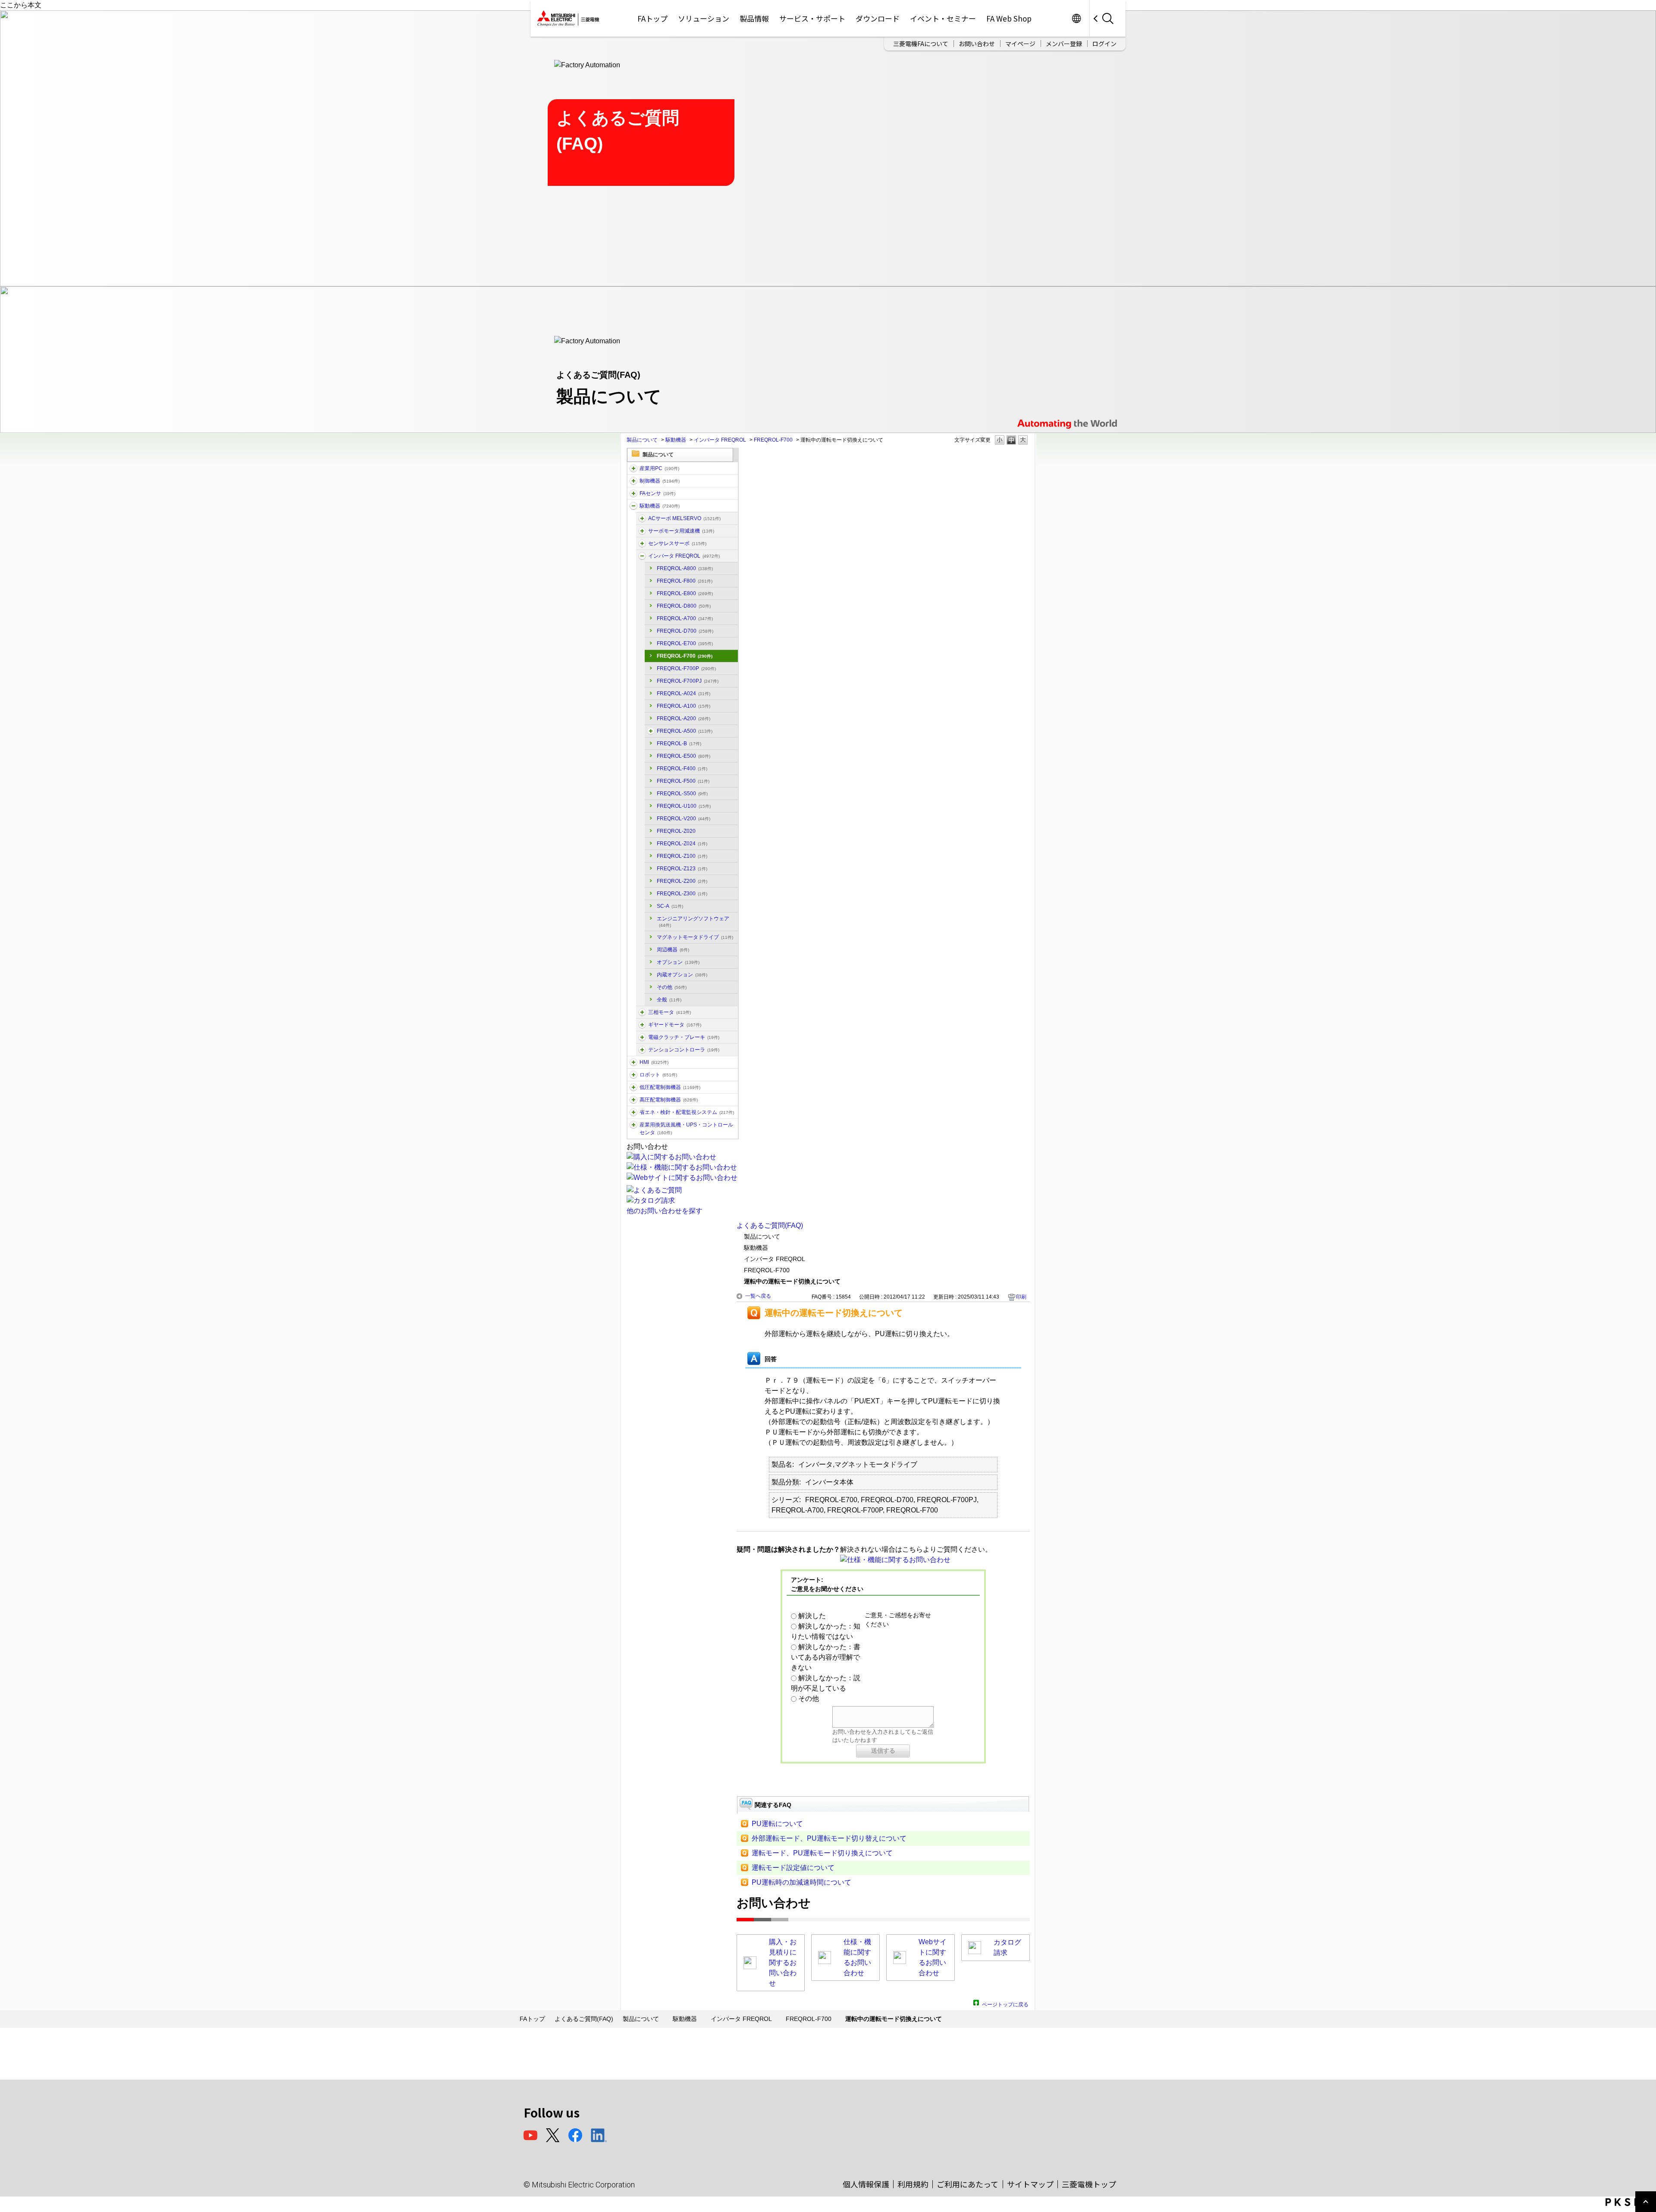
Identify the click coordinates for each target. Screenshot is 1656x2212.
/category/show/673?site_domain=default (634, 1075)
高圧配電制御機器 (669, 1100)
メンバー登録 (1064, 44)
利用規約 (913, 2184)
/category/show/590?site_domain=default (642, 556)
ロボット (658, 1075)
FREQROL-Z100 (682, 856)
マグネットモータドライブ (695, 937)
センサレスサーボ (677, 543)
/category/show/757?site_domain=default (634, 1112)
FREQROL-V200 (684, 819)
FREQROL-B (679, 744)
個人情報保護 (866, 2184)
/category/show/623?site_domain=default (642, 1025)
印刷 (1021, 1297)
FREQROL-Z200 (682, 881)
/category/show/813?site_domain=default (634, 1125)
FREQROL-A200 (684, 719)
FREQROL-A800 (685, 568)
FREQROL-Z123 (682, 869)
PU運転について (777, 1824)
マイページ (1020, 44)
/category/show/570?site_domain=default (642, 518)
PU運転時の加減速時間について (801, 1882)
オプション (678, 962)
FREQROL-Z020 (676, 831)
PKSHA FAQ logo (1629, 2202)
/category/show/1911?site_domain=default (642, 1050)
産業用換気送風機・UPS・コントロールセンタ (686, 1129)
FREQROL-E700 (685, 643)
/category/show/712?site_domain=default (634, 1062)
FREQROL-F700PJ (688, 681)
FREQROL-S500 (682, 794)
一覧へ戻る (758, 1296)
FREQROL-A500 (685, 731)
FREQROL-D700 (685, 631)
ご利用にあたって (968, 2184)
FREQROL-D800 (684, 606)
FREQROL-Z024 (682, 844)
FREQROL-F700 (773, 440)
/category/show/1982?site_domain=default (634, 493)
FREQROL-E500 (684, 756)
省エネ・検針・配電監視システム (687, 1112)
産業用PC (659, 468)
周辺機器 (673, 950)
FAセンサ (657, 493)
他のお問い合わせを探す (665, 1211)
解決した (812, 1616)
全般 (669, 1000)
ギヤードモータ (675, 1025)
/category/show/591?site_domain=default (651, 731)
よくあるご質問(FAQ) (770, 1225)
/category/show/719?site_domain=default (634, 1087)
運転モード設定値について (793, 1868)
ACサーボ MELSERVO (684, 518)
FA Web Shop (1009, 18)
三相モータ (670, 1012)
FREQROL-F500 (683, 781)
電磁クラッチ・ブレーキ (684, 1037)
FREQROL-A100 (684, 706)
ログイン (1104, 44)
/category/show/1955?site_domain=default (642, 543)
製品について (642, 440)
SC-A (670, 906)
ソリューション (704, 18)
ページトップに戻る (1005, 2003)
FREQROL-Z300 (682, 894)
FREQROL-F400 (682, 769)
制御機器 (660, 481)
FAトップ (652, 18)
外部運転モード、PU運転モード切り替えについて (829, 1838)
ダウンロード (878, 18)
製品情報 (754, 18)
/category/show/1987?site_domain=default (634, 468)
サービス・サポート (812, 18)
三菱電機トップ (1089, 2184)
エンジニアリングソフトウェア (693, 922)
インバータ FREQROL (720, 440)
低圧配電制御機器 (670, 1087)
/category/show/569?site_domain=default (634, 506)
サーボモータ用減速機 (681, 531)
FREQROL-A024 (684, 693)
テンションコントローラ (684, 1050)
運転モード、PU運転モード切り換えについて (822, 1853)
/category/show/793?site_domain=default (634, 1100)
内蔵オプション (682, 975)
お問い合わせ (977, 44)
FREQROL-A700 (685, 618)
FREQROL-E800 (685, 593)
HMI (654, 1062)
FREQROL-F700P (686, 668)
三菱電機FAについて (921, 44)
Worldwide (1076, 18)
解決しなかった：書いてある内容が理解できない (826, 1657)
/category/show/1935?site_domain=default (642, 1012)
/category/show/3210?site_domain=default (642, 531)
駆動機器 (676, 440)
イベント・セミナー (943, 18)
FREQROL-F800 (685, 581)
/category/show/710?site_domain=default (642, 1037)
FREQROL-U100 (684, 806)
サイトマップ (1030, 2184)
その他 (672, 987)
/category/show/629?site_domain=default (634, 481)
